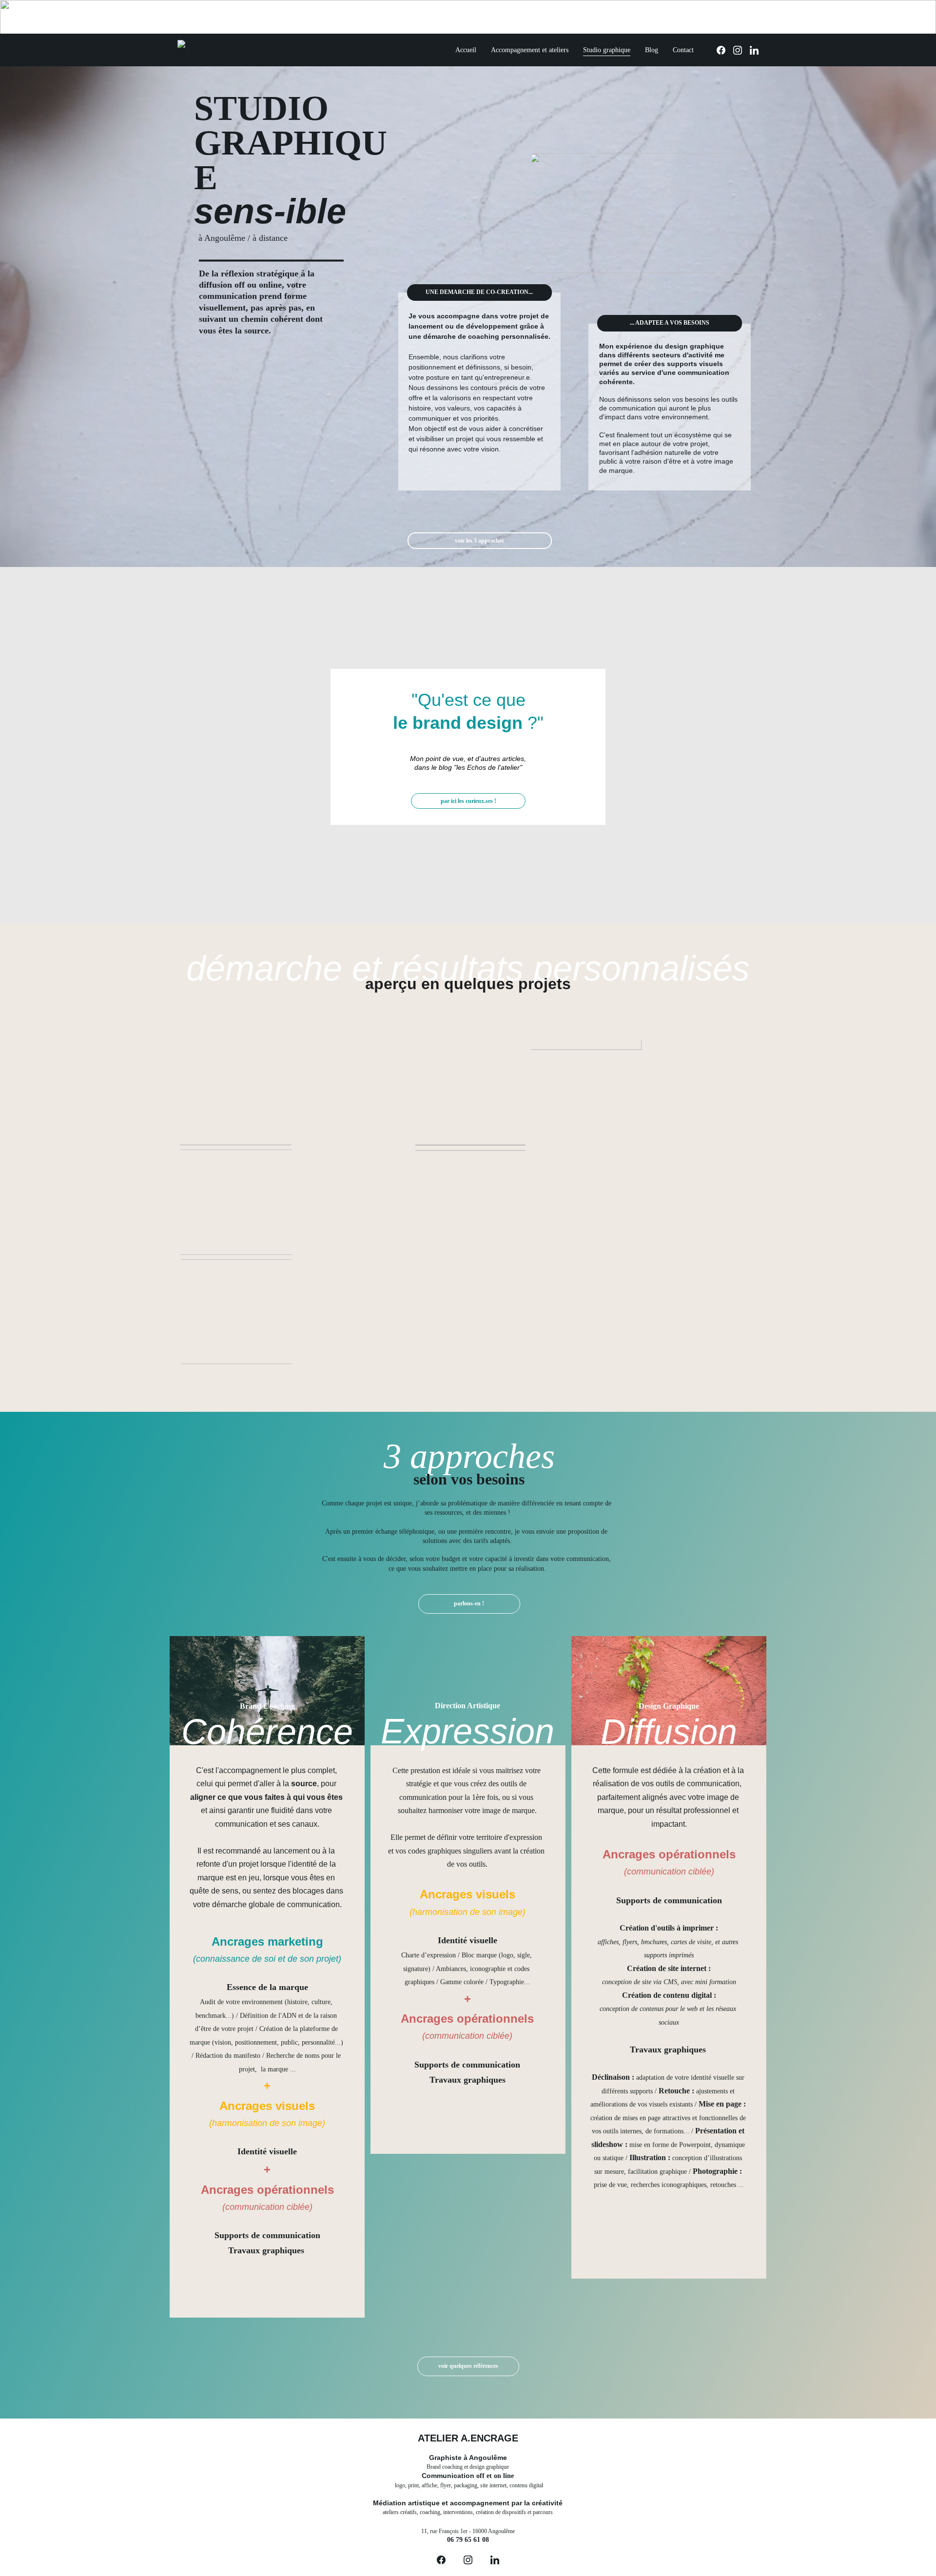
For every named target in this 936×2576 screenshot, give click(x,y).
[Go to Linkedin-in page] (754, 50)
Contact (683, 50)
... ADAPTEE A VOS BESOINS (670, 323)
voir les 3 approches (479, 541)
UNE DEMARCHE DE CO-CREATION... (479, 292)
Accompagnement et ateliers (530, 50)
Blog (652, 50)
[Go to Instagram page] (741, 50)
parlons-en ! (469, 1603)
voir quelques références (468, 2366)
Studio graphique (607, 50)
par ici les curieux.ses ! (468, 801)
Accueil (466, 50)
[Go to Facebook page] (725, 50)
